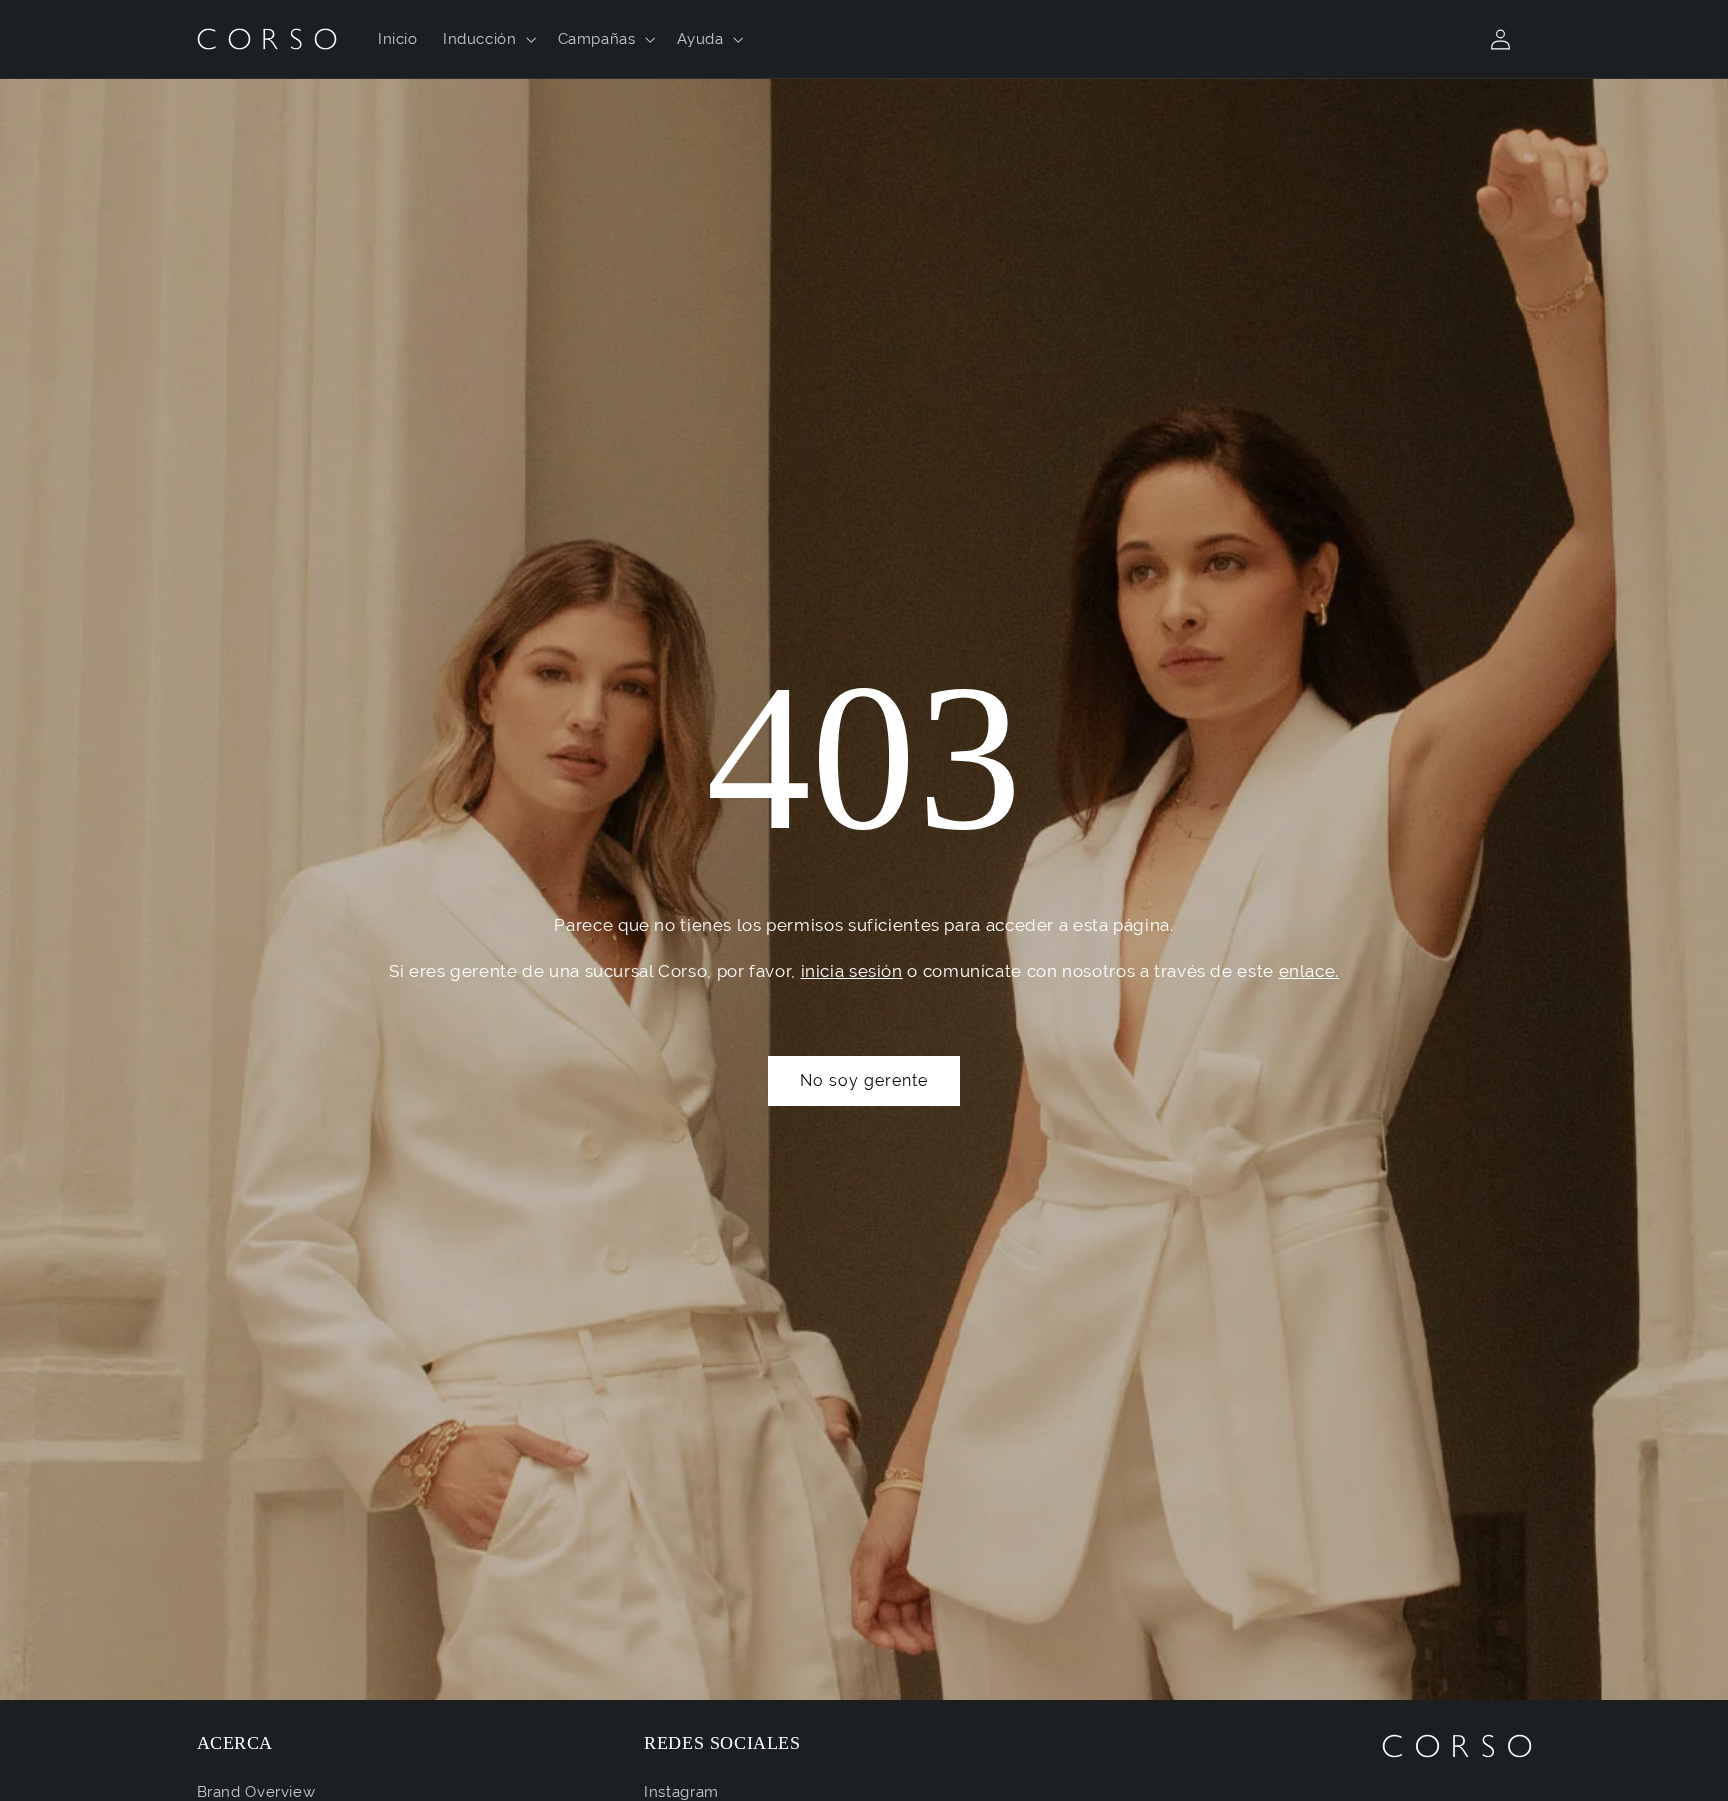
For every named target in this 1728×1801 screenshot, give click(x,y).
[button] (487, 39)
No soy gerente (864, 1080)
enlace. (1309, 971)
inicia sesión (852, 971)
